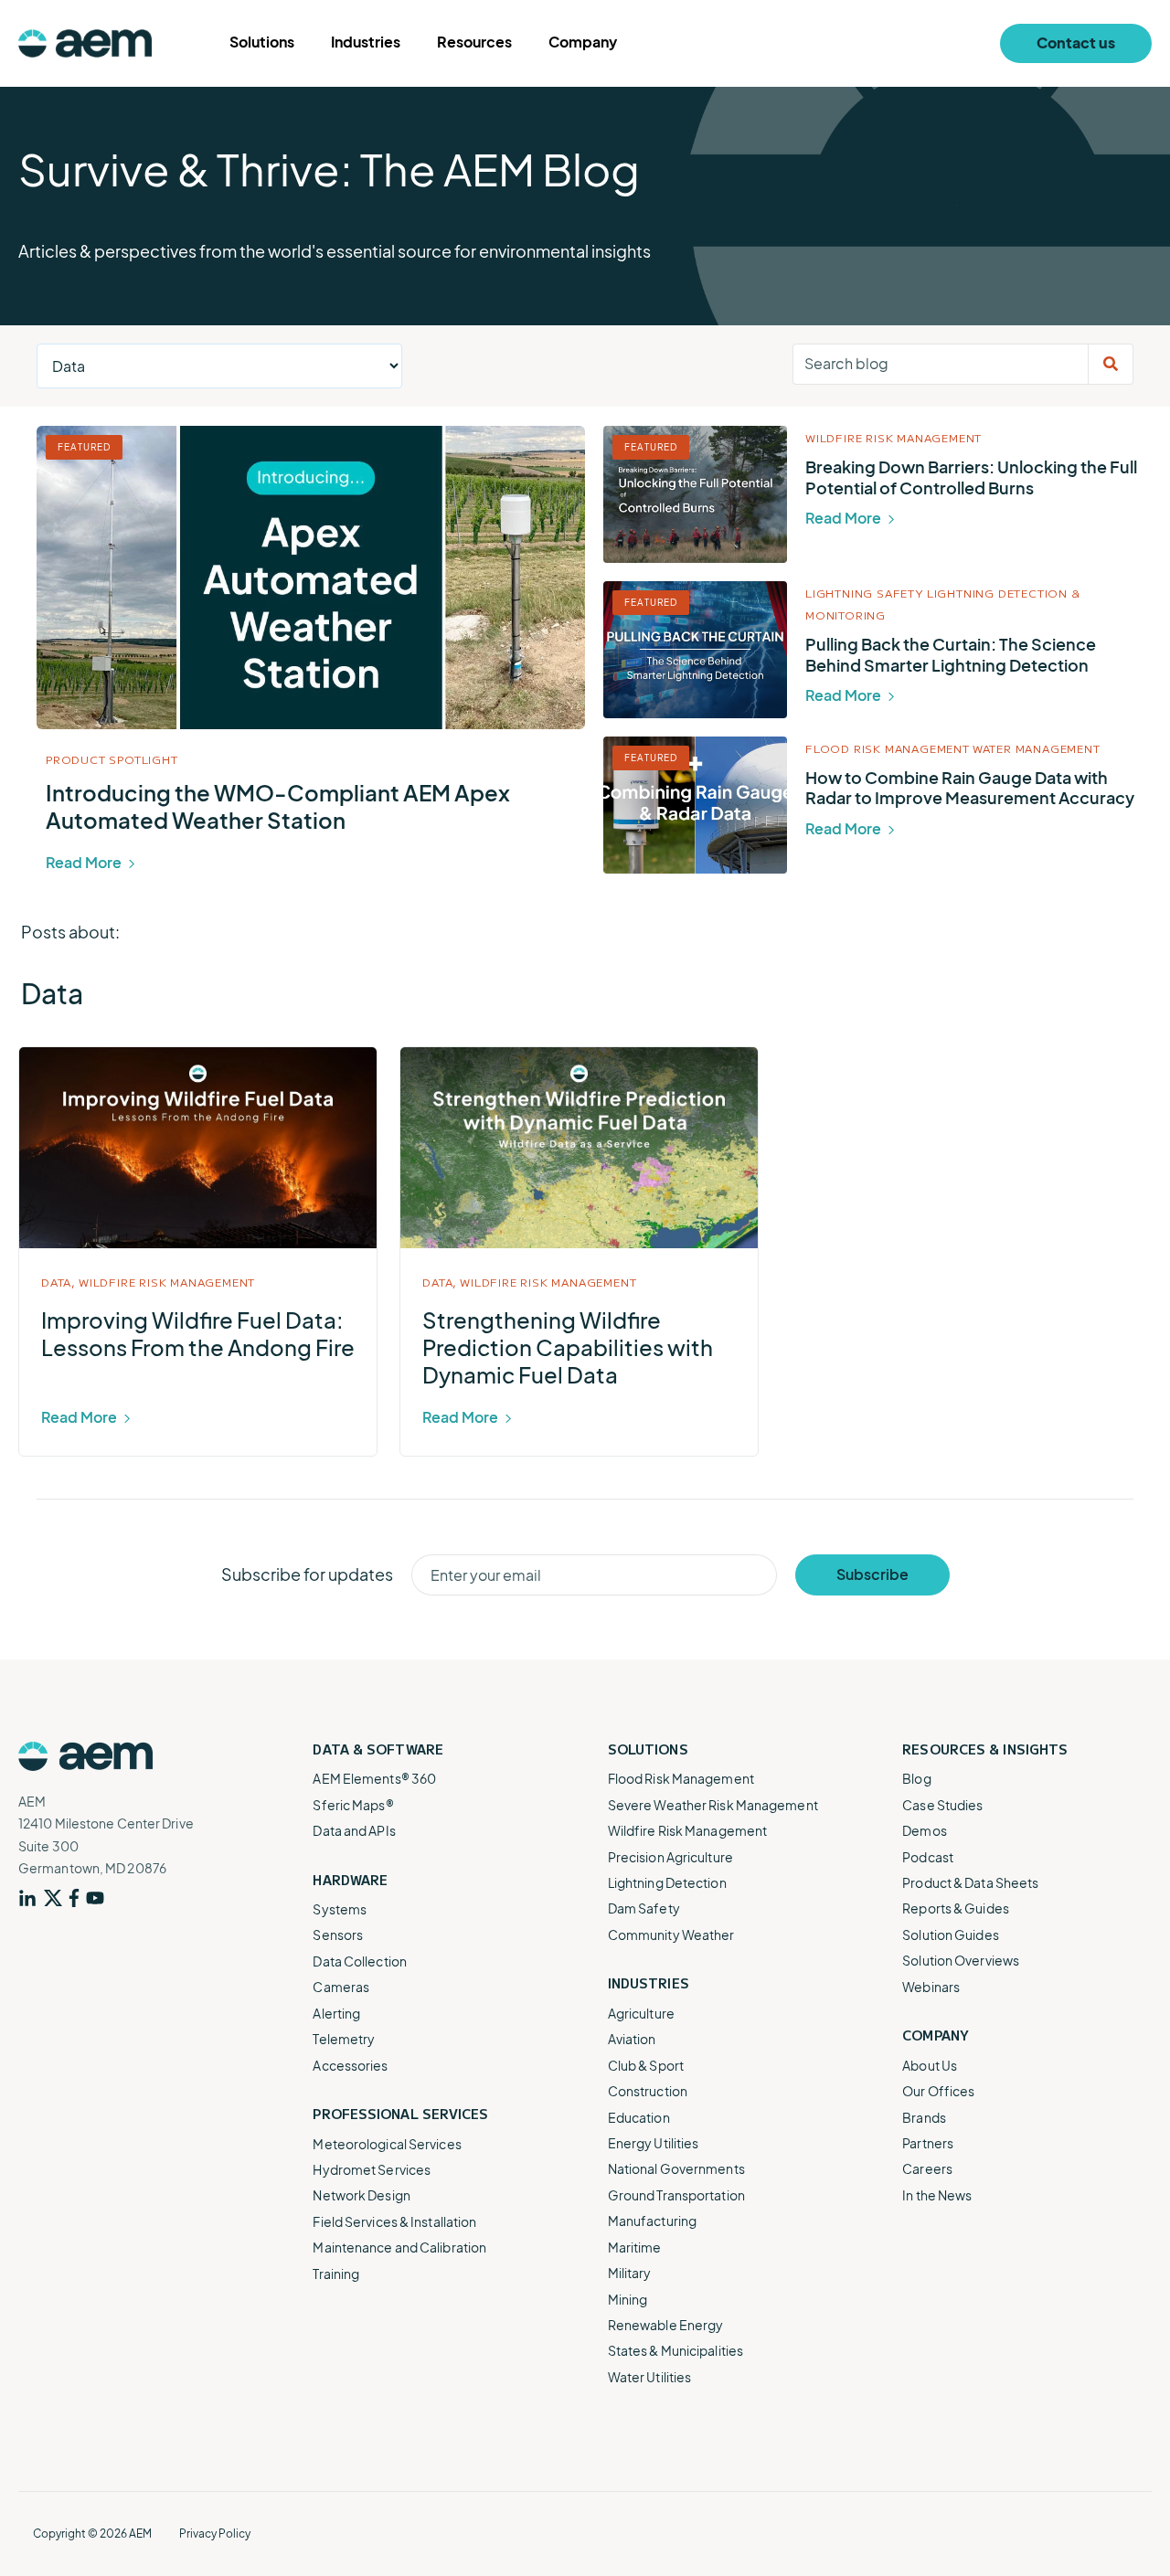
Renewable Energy (666, 2325)
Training (336, 2274)
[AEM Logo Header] (85, 43)
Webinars (931, 1987)
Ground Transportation (676, 2195)
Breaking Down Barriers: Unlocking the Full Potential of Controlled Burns (971, 477)
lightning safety (865, 593)
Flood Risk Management (888, 748)
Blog (916, 1778)
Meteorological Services (387, 2144)
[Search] (1111, 364)
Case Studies (942, 1805)
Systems (340, 1909)
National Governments (676, 2168)
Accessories (350, 2065)
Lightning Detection (667, 1882)
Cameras (341, 1987)
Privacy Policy (215, 2534)
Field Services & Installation (394, 2221)
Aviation (632, 2039)
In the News (937, 2195)
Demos (925, 1830)
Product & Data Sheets (970, 1882)
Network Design (361, 2195)
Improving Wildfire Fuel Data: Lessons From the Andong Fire (198, 1333)
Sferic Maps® (353, 1805)
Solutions (262, 42)
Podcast (928, 1857)
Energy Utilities (654, 2143)
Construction (648, 2091)
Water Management (1037, 748)
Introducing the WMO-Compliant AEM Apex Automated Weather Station (278, 806)
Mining (628, 2299)
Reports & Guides (956, 1908)
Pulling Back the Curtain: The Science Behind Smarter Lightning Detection (951, 654)
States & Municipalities (675, 2350)
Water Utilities (650, 2377)
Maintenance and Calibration (399, 2247)
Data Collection (360, 1961)
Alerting (336, 2013)
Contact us (1076, 42)
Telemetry (344, 2039)
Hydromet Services (372, 2169)
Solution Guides (951, 1935)
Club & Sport (646, 2065)
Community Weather (671, 1935)
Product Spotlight (112, 759)
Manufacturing (652, 2221)
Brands (924, 2117)
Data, (58, 1282)
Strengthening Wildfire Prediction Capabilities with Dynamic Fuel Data (568, 1347)
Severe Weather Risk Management (713, 1805)
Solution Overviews (961, 1960)
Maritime (635, 2247)
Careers (927, 2168)
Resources (474, 42)
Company (583, 42)
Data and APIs (354, 1830)
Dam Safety (644, 1908)
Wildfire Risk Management (893, 437)
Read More (85, 862)
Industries (366, 42)
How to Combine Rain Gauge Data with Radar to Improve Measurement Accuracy (970, 788)
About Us (930, 2065)
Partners (928, 2143)
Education (639, 2117)
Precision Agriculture (670, 1857)
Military (630, 2273)
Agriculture (641, 2013)
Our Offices (938, 2091)
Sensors (338, 1935)
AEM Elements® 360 (374, 1778)
